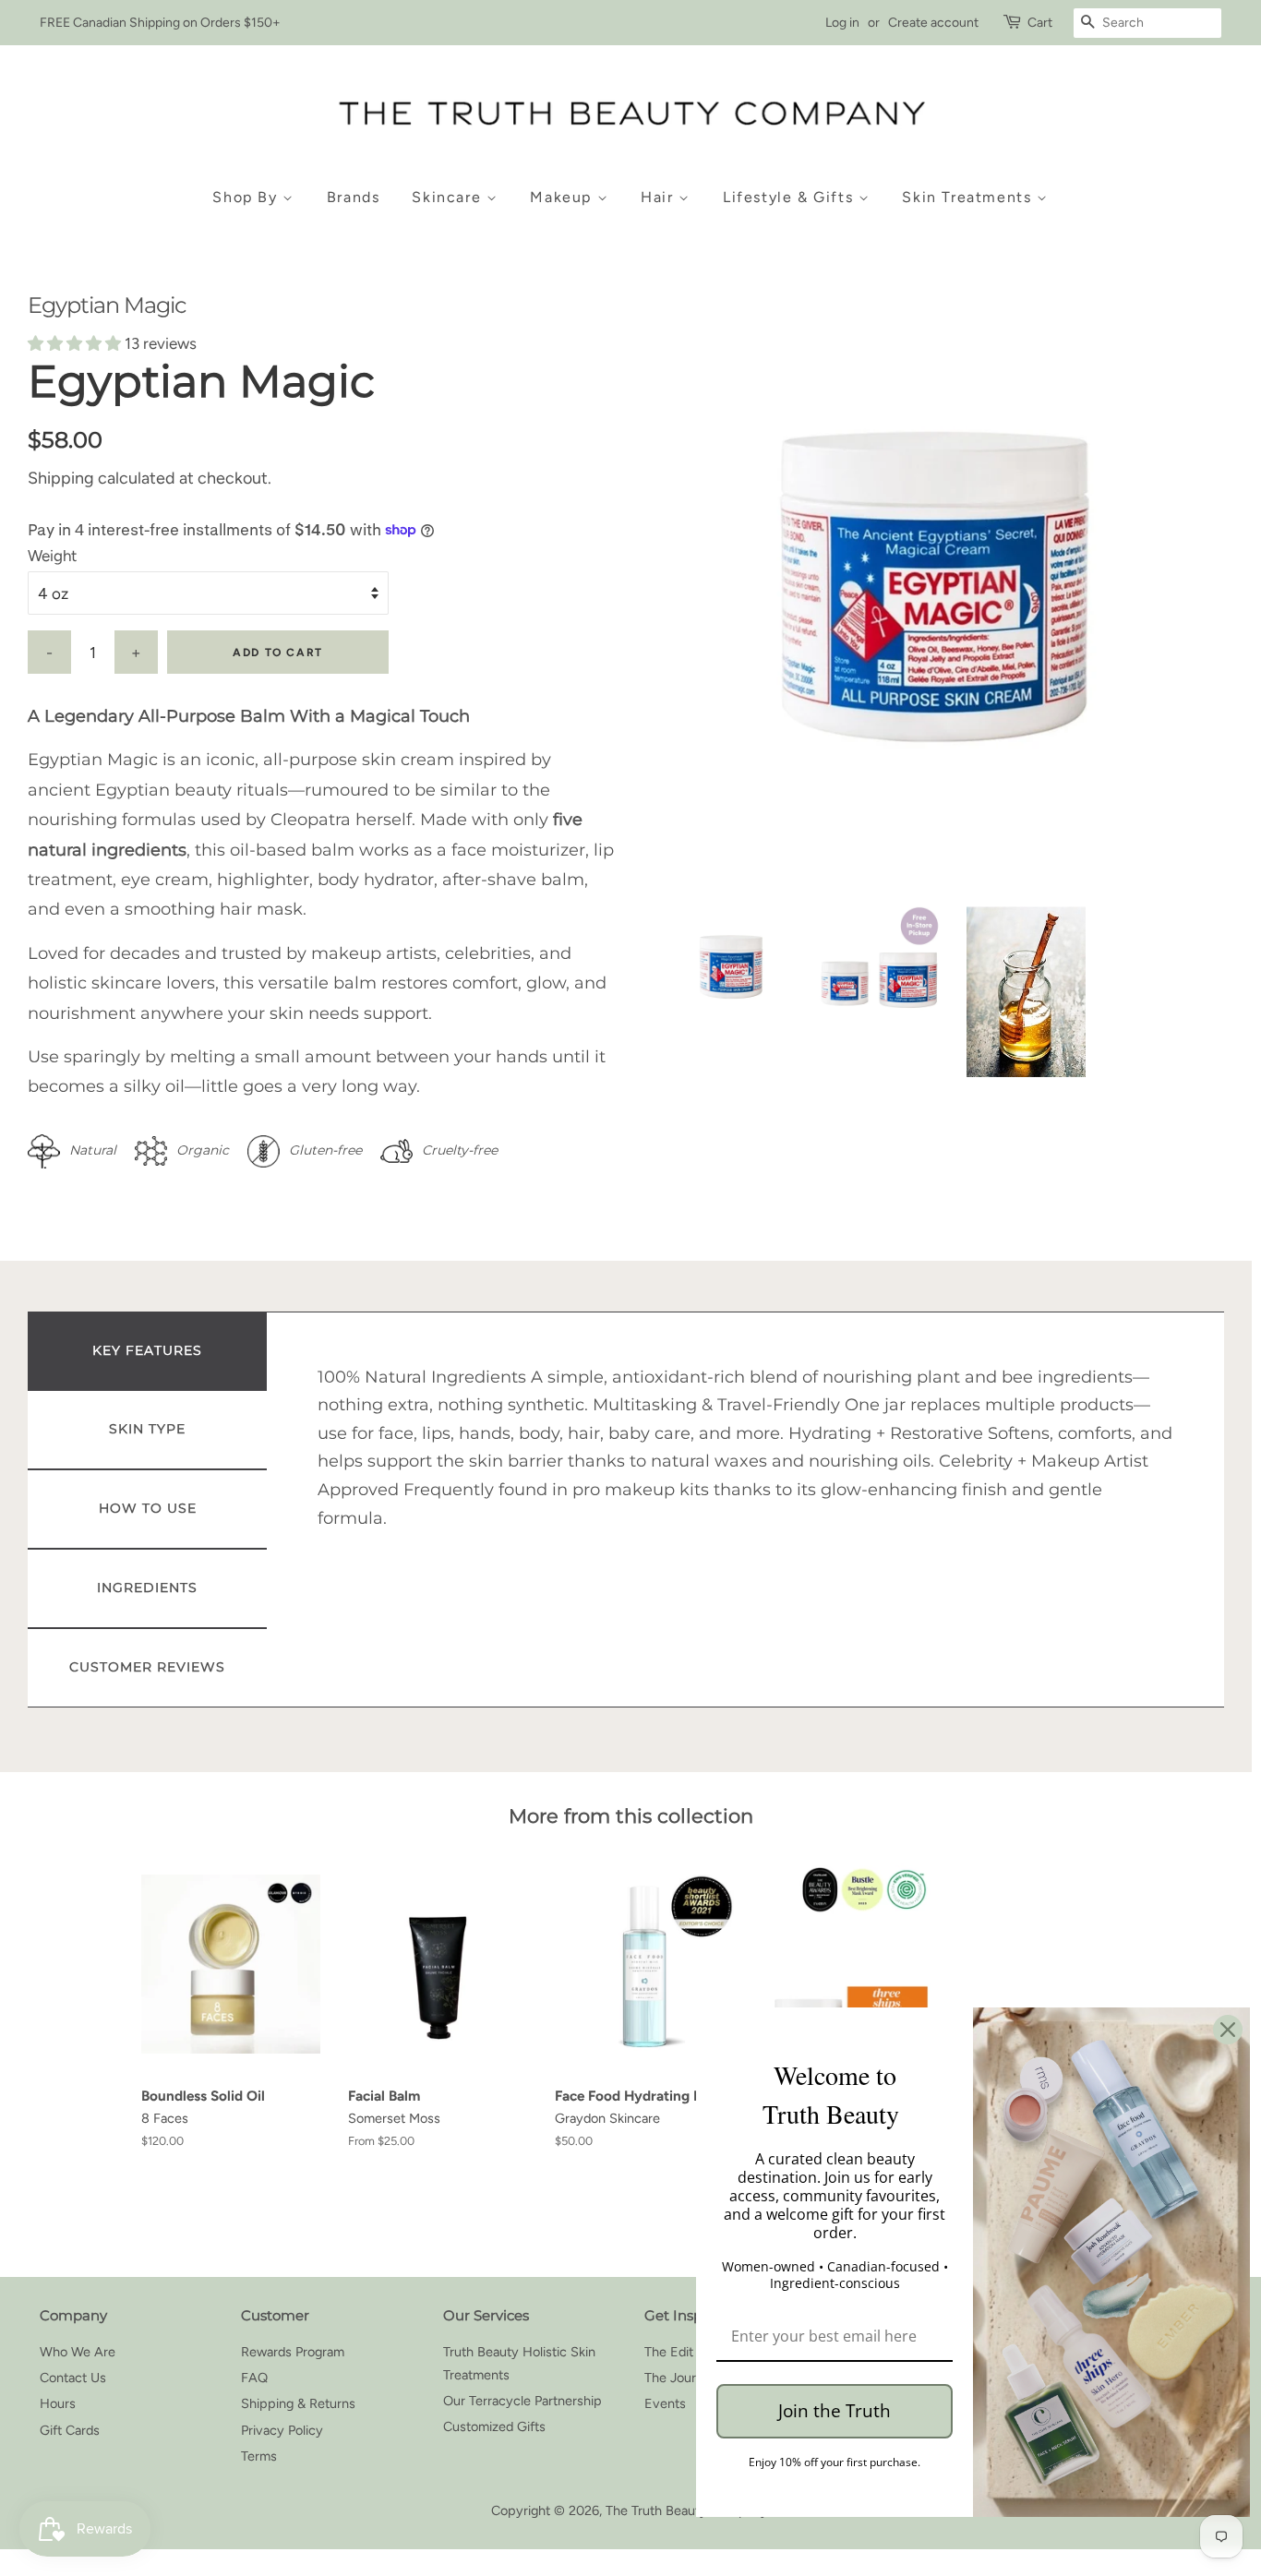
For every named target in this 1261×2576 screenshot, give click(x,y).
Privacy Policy (282, 2430)
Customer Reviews (147, 1667)
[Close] (1228, 2030)
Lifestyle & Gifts (791, 197)
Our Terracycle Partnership (522, 2401)
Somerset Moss (394, 2118)
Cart (1040, 23)
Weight (52, 556)
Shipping (61, 478)
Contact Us (73, 2378)
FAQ (254, 2378)
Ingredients (147, 1588)
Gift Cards (70, 2430)
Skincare (449, 197)
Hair (660, 197)
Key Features (147, 1350)
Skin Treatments (969, 197)
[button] (76, 343)
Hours (58, 2403)
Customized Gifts (494, 2426)
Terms (259, 2456)
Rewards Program (293, 2352)
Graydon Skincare (607, 2118)
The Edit (669, 2352)
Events (665, 2403)
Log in (842, 23)
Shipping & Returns (298, 2403)
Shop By (247, 197)
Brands (354, 197)
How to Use (148, 1508)
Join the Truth (835, 2411)
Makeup (563, 197)
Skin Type (147, 1429)
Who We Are (78, 2352)
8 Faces (165, 2118)
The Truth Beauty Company (687, 2510)
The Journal (679, 2378)
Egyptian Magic (107, 305)
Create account (933, 23)
